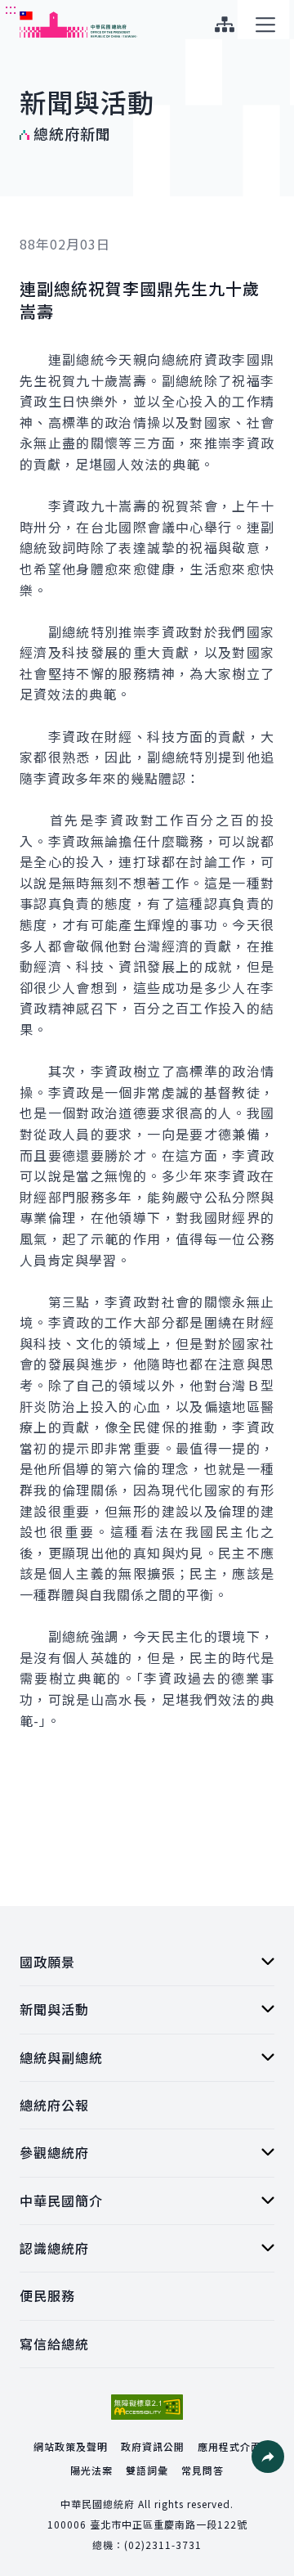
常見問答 (203, 2470)
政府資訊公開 (153, 2446)
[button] (268, 2457)
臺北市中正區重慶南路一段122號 (169, 2524)
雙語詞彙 (147, 2470)
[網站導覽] (224, 25)
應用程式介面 (229, 2446)
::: (11, 9)
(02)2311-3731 (163, 2545)
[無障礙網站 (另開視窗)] (147, 2407)
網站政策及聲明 (71, 2446)
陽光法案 (91, 2470)
